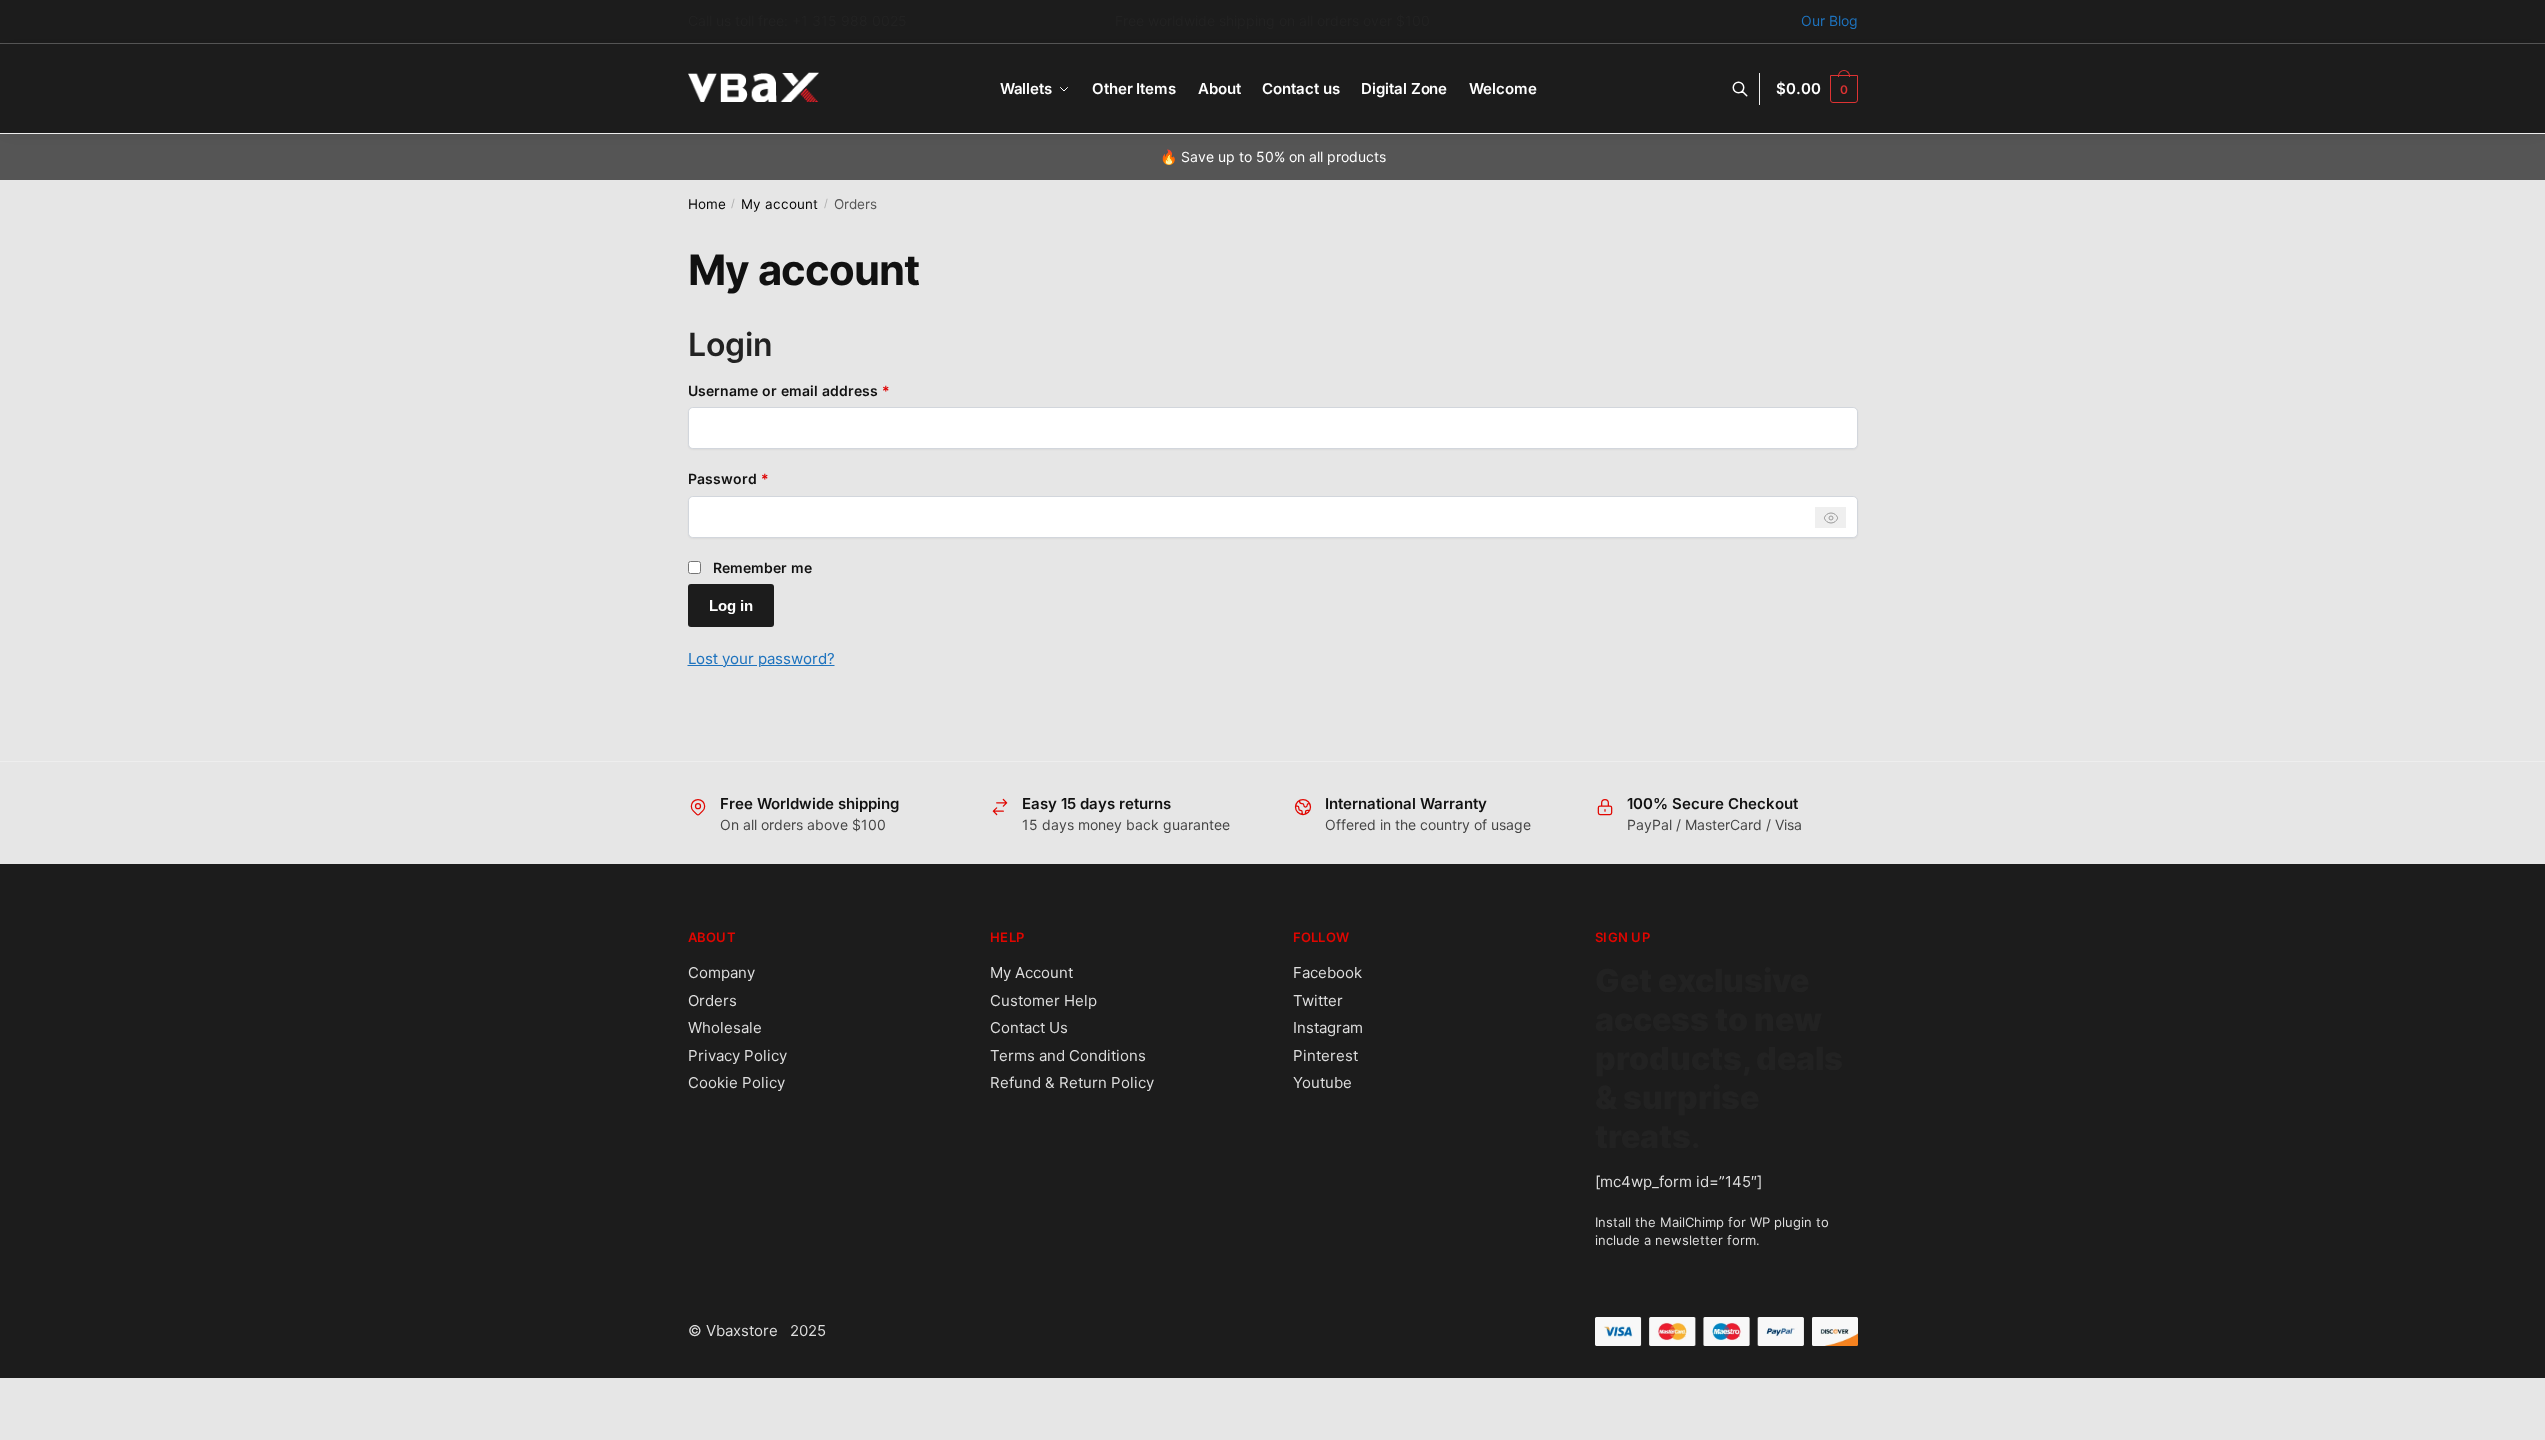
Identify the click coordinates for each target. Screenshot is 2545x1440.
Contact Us (1029, 1027)
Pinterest (1325, 1055)
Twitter (1318, 1000)
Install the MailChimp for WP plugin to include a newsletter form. (1712, 1231)
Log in (731, 605)
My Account (1031, 972)
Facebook (1327, 972)
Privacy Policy (737, 1055)
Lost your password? (761, 658)
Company (721, 972)
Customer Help (1043, 1000)
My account (779, 204)
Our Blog (1829, 20)
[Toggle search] (1750, 89)
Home (707, 204)
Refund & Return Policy (1072, 1082)
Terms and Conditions (1068, 1055)
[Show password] (1830, 517)
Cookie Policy (736, 1082)
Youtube (1322, 1082)
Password (759, 478)
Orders (712, 1000)
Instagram (1328, 1027)
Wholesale (725, 1027)
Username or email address (819, 390)
